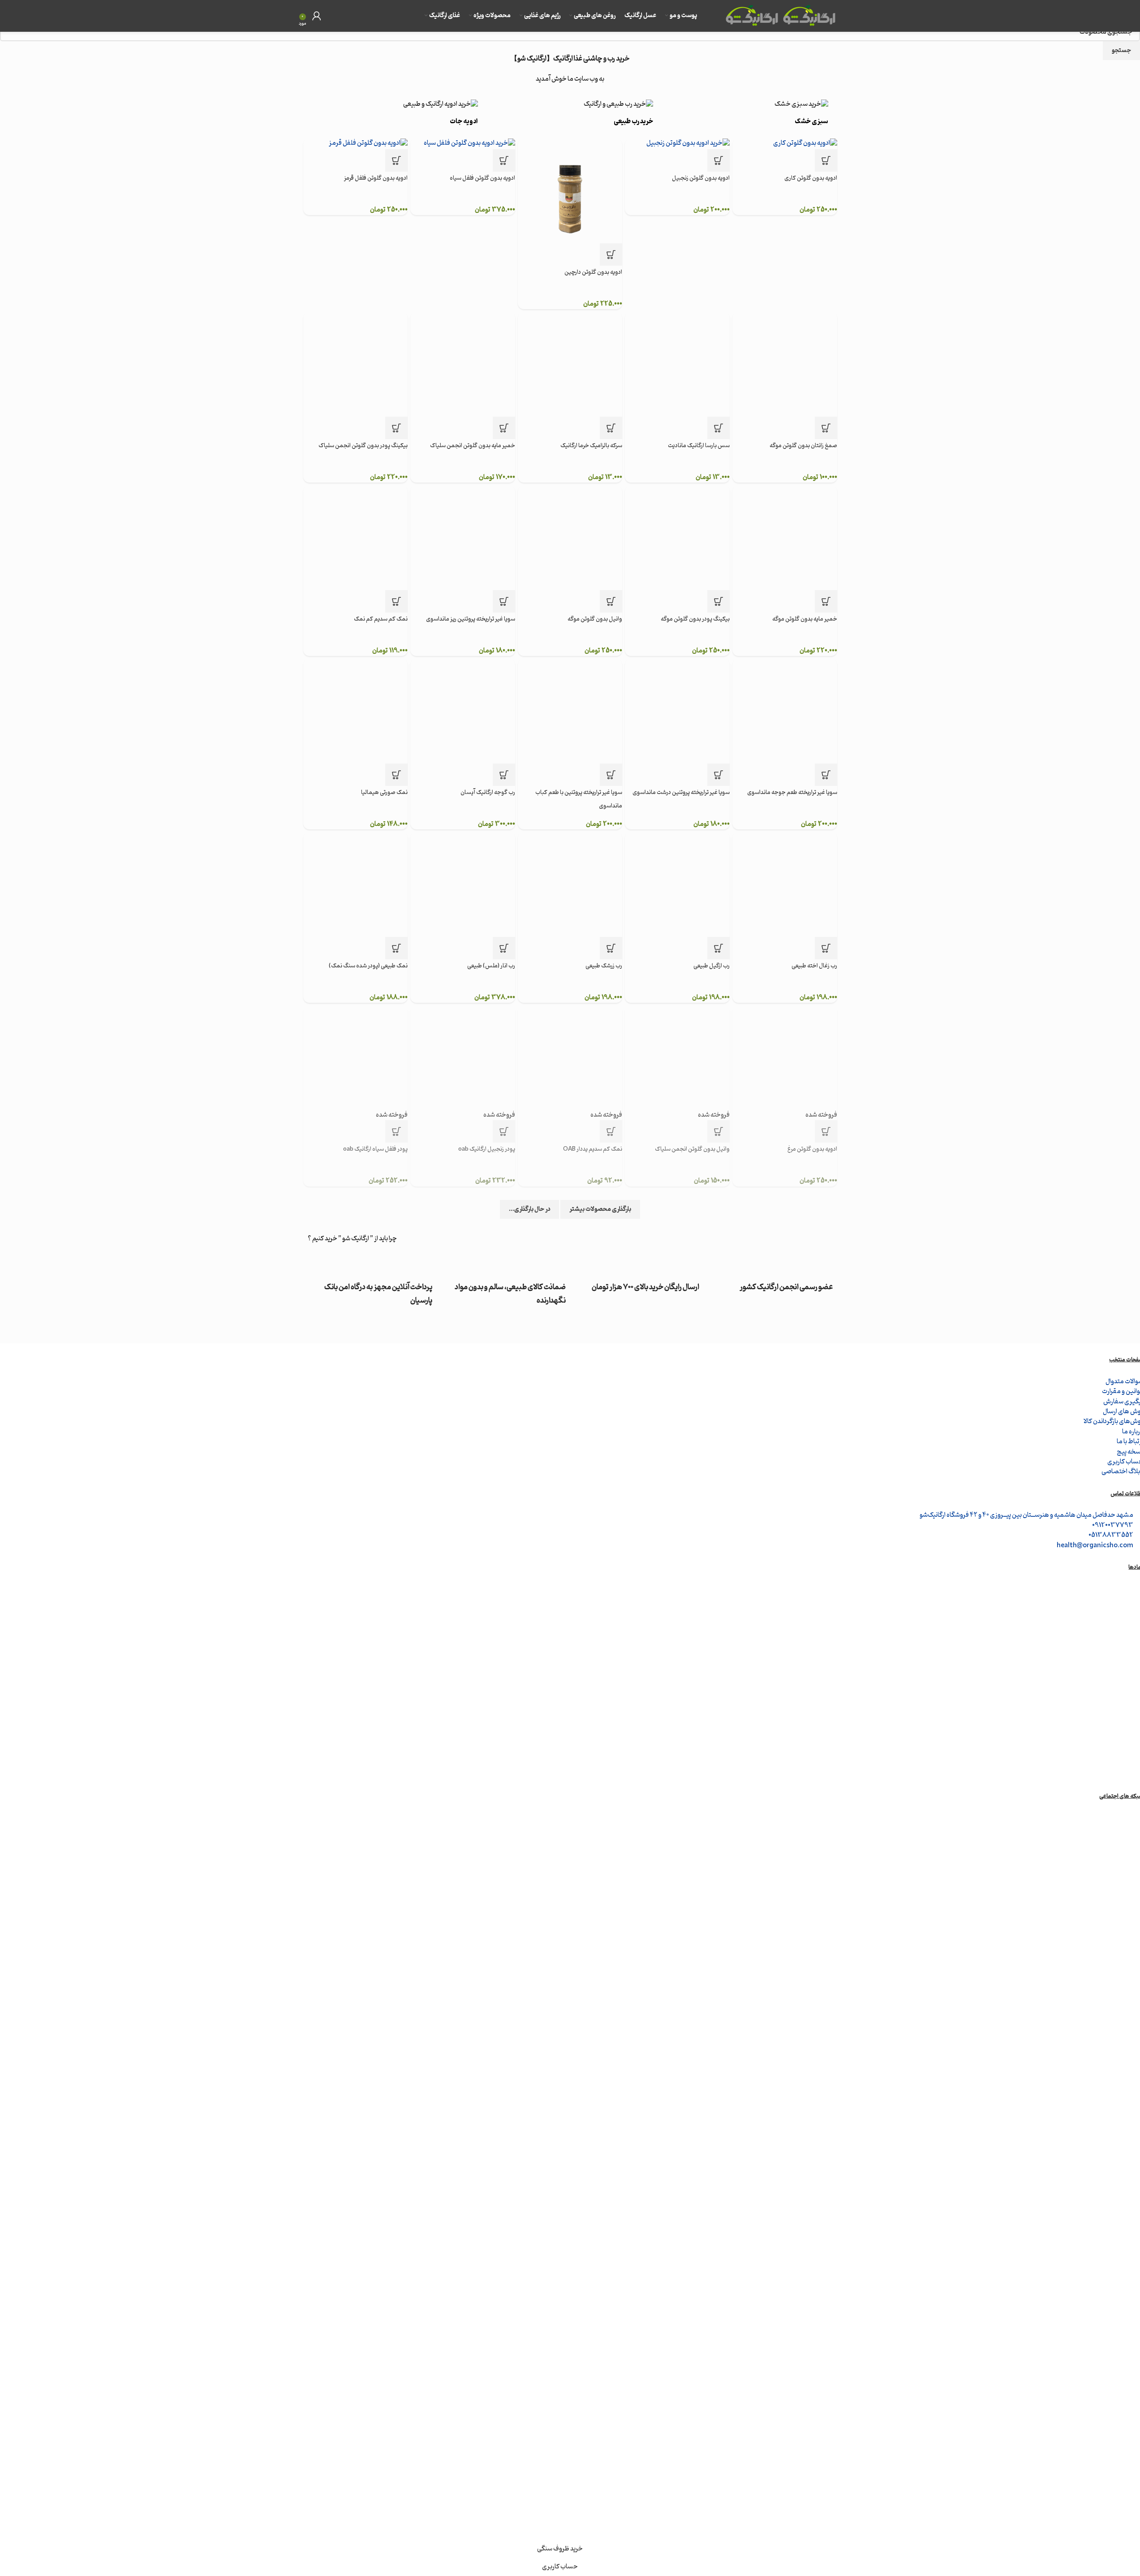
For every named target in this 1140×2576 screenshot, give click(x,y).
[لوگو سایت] (809, 16)
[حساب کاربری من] (317, 16)
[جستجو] (330, 16)
